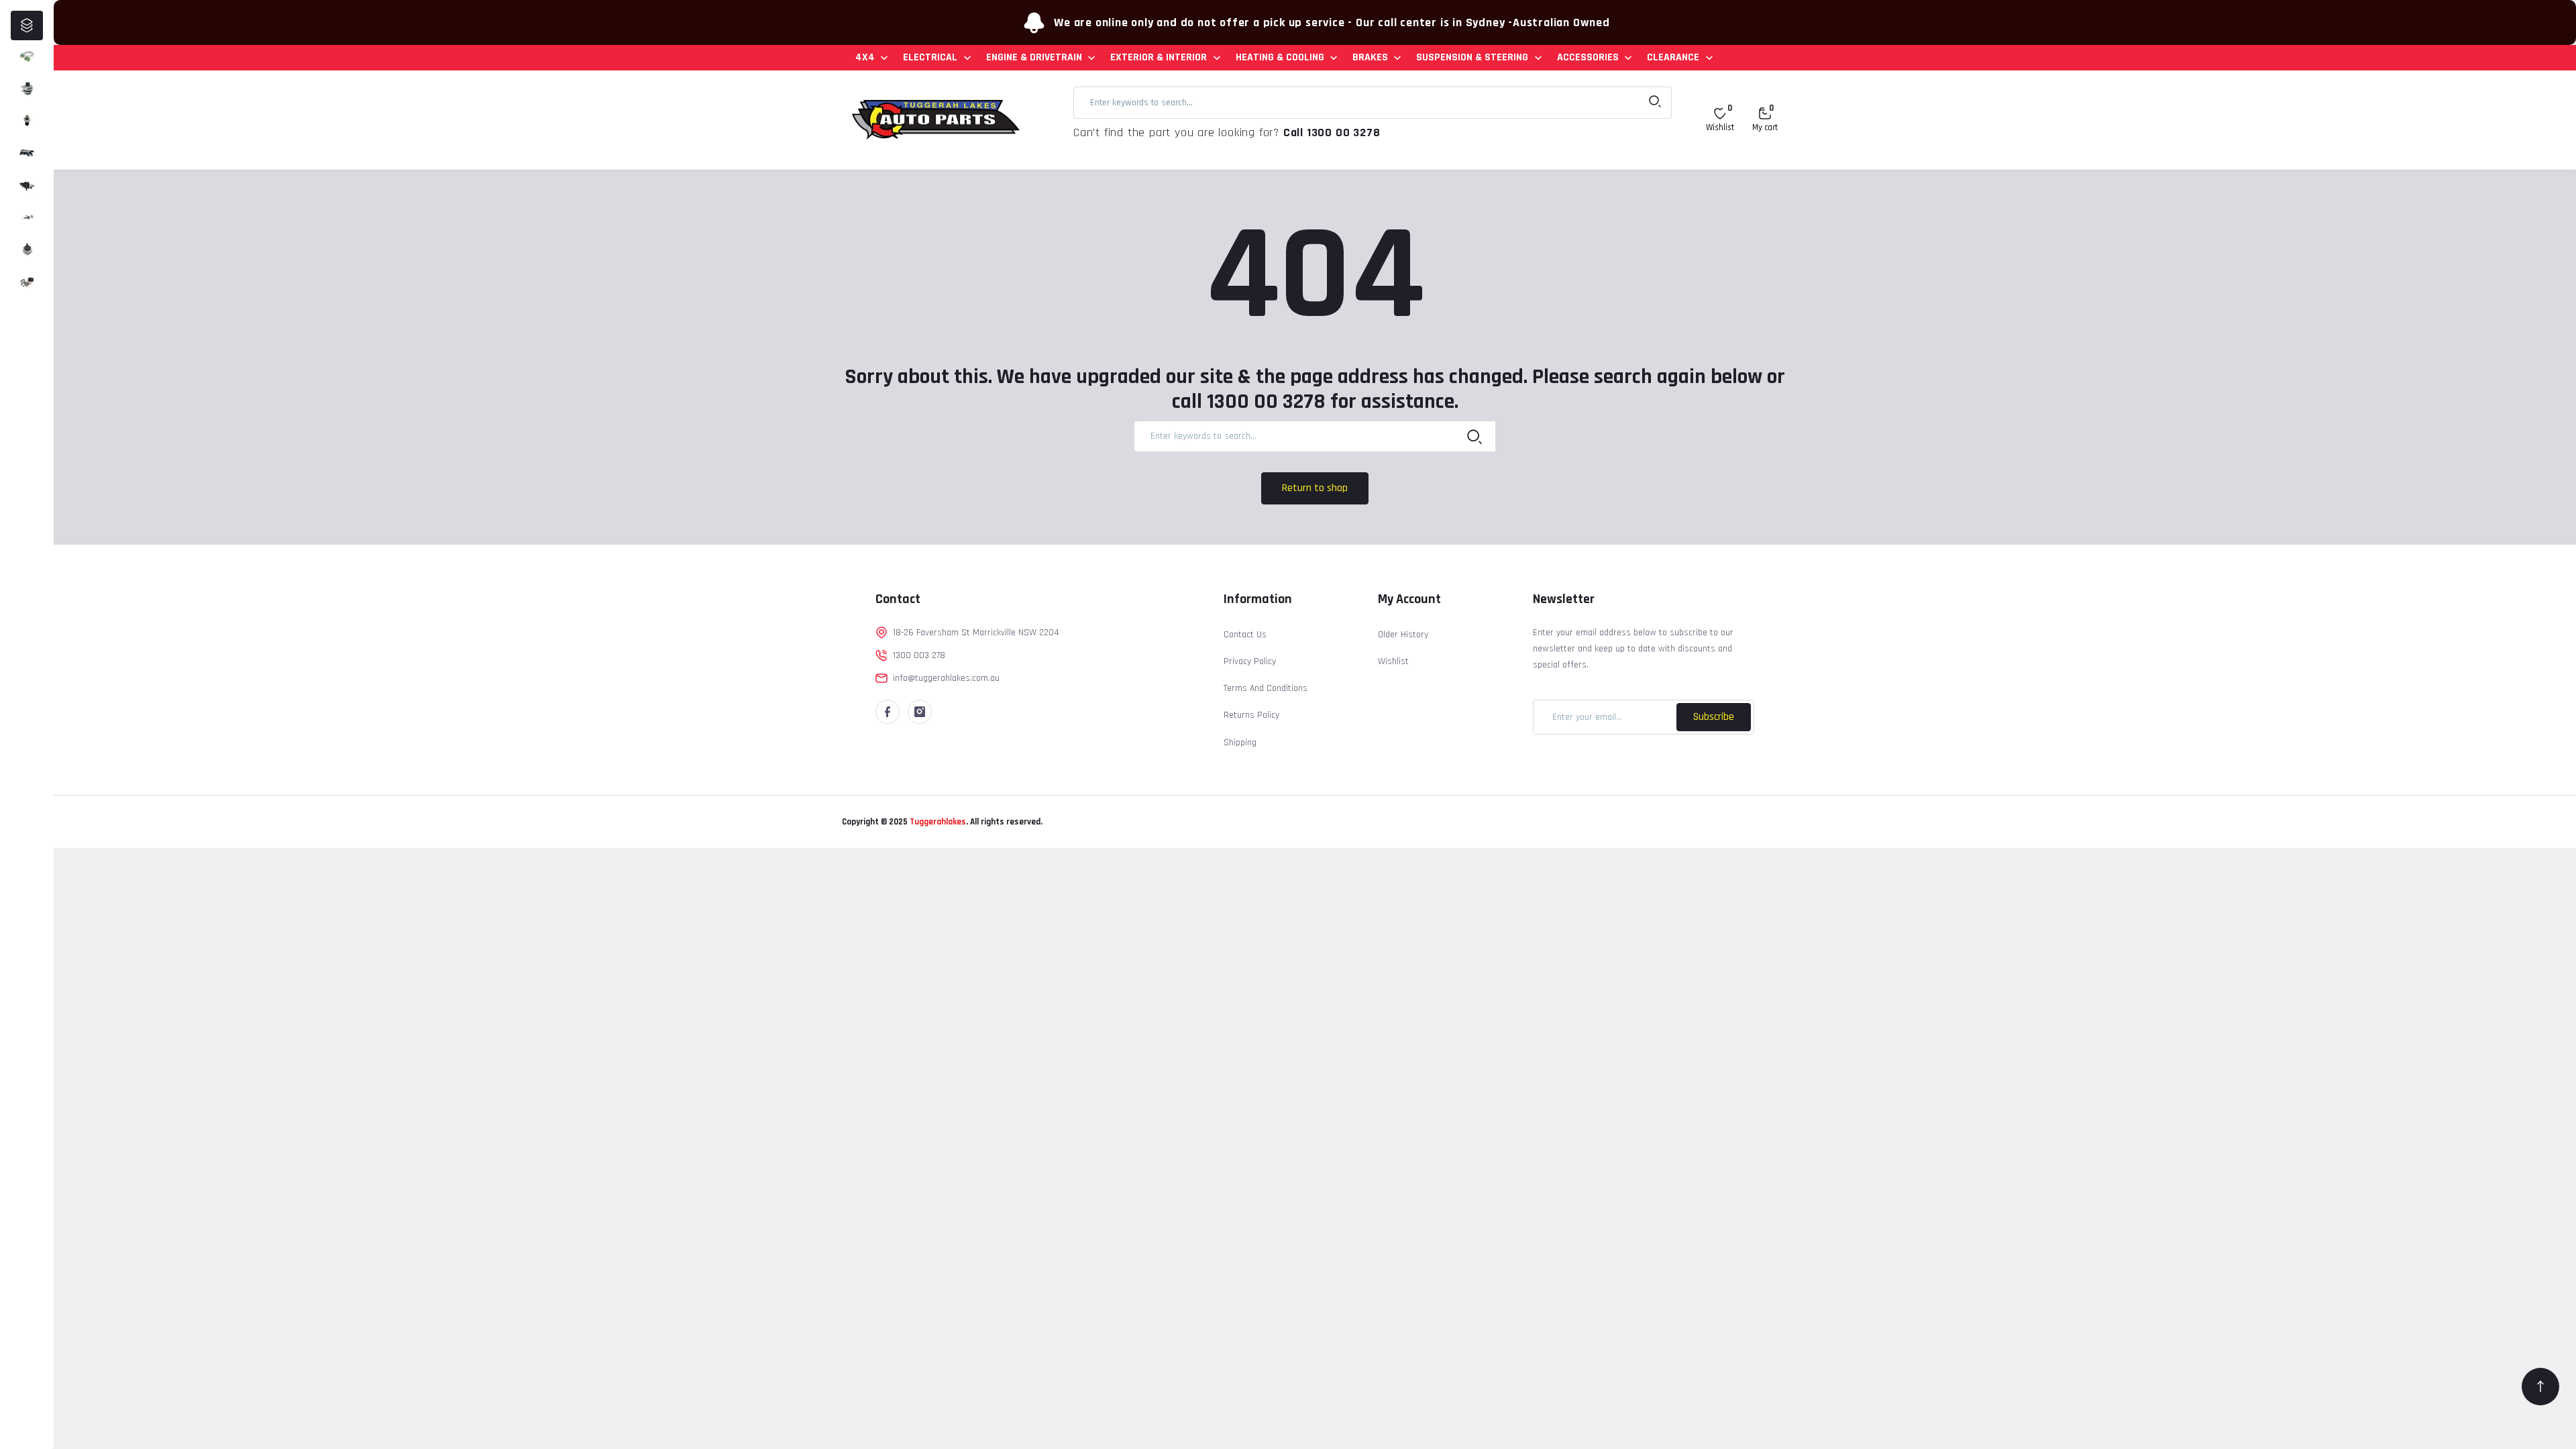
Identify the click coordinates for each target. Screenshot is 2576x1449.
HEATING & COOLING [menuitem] (1280, 57)
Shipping (1240, 743)
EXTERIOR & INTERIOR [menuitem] (1159, 57)
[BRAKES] (27, 217)
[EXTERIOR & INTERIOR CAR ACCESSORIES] (27, 153)
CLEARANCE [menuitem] (1673, 57)
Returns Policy (1251, 715)
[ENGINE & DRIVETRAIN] (27, 121)
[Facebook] (888, 712)
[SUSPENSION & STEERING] (27, 250)
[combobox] (1373, 103)
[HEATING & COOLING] (27, 185)
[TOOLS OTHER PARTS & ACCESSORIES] (27, 282)
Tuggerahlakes (937, 822)
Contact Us (1245, 635)
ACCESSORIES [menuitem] (1588, 57)
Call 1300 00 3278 (1332, 132)
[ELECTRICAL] (27, 89)
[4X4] (27, 56)
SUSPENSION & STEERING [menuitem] (1472, 57)
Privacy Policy (1250, 661)
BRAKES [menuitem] (1370, 57)
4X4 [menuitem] (865, 57)
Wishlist (1393, 661)
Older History (1403, 635)
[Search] (1474, 436)
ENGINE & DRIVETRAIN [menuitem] (1034, 57)
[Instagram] (920, 712)
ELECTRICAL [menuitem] (930, 57)
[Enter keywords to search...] (1655, 103)
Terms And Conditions (1266, 688)
